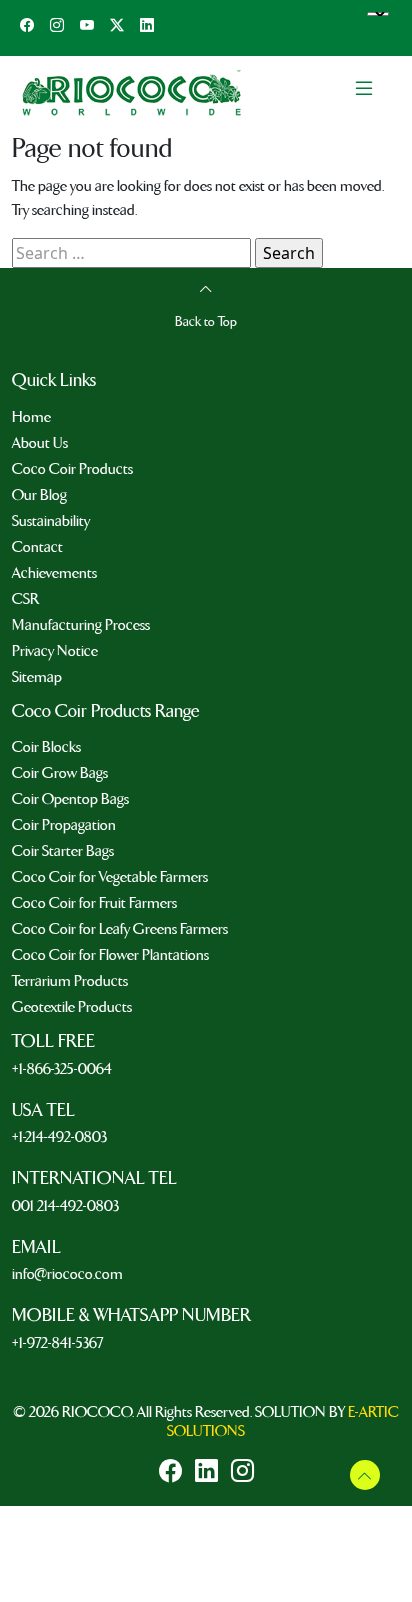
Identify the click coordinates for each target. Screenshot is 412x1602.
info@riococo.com (67, 1274)
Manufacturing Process (81, 625)
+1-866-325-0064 (62, 1069)
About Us (40, 443)
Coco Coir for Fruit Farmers (94, 903)
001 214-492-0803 (65, 1206)
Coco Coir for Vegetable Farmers (110, 877)
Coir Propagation (64, 825)
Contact (37, 547)
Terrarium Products (70, 981)
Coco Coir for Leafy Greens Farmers (120, 929)
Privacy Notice (55, 651)
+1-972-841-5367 (57, 1343)
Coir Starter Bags (63, 851)
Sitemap (37, 677)
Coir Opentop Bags (70, 799)
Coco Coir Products (72, 469)
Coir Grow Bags (60, 773)
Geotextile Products (72, 1007)
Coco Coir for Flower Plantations (110, 955)
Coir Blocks (46, 747)
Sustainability (51, 521)
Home (31, 417)
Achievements (54, 573)
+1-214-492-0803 (59, 1137)
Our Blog (39, 495)
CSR (25, 599)
